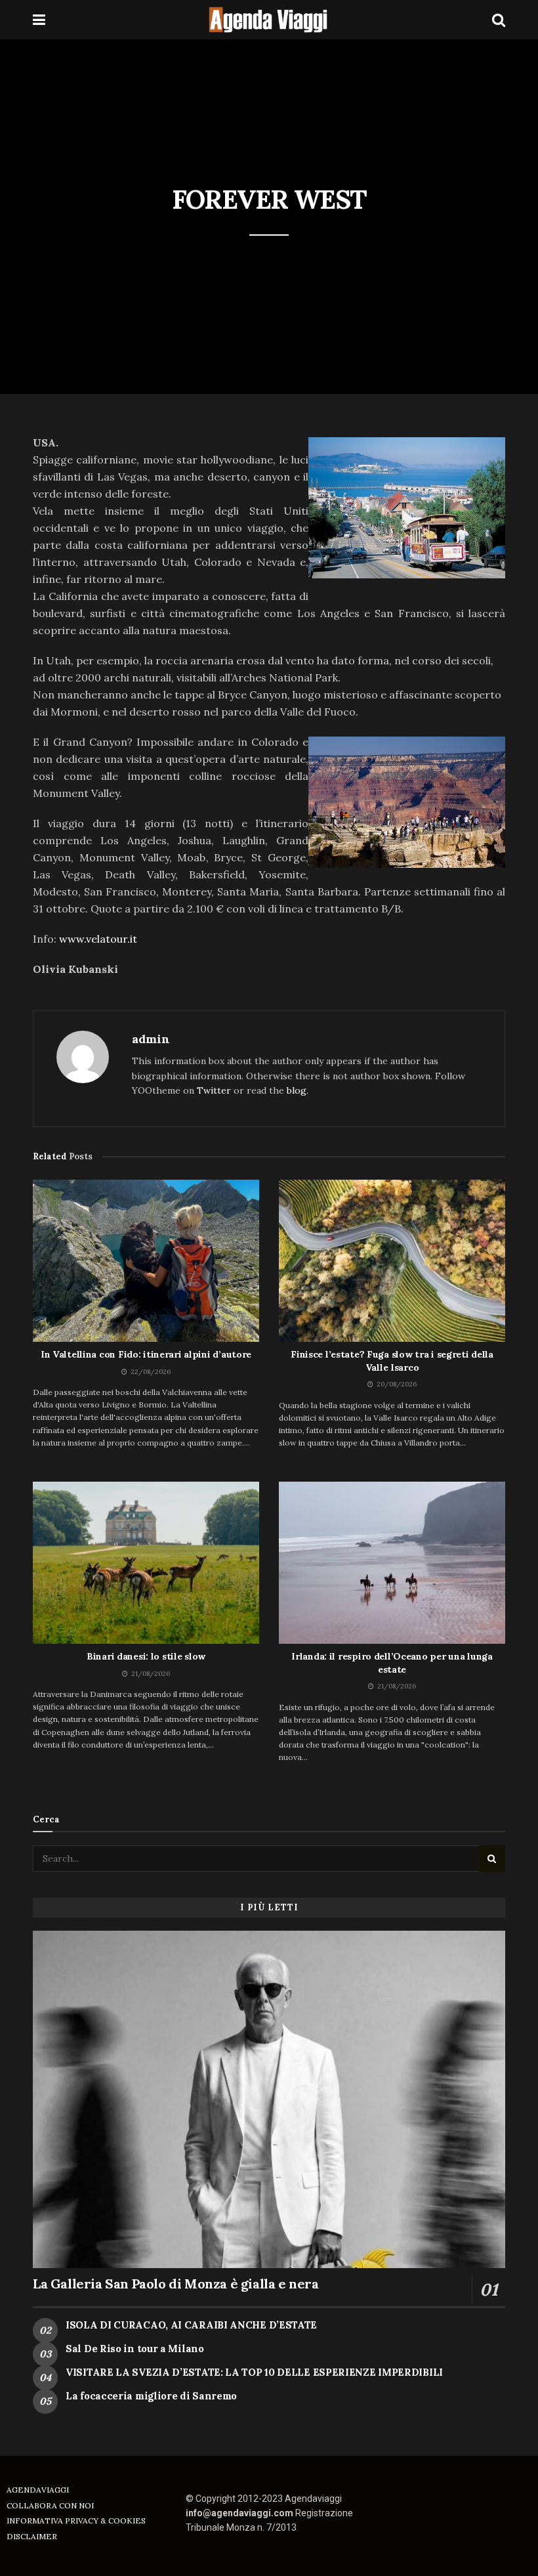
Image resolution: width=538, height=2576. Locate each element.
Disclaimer (32, 2536)
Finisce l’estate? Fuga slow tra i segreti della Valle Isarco (392, 1361)
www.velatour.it (98, 939)
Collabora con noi (50, 2505)
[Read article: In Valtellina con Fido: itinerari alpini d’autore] (146, 1261)
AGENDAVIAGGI (38, 2490)
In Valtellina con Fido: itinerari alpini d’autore (146, 1354)
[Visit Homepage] (269, 20)
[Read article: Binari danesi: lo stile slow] (146, 1563)
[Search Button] (499, 20)
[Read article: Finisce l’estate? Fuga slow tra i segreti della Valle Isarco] (392, 1261)
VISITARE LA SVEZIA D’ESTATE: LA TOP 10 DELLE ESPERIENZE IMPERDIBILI (254, 2372)
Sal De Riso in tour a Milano (135, 2349)
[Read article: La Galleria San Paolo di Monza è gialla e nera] (269, 2100)
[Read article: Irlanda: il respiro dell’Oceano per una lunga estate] (392, 1563)
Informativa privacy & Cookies (76, 2521)
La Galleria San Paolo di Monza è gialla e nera (176, 2284)
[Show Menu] (39, 20)
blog (297, 1090)
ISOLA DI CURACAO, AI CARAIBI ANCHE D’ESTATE (191, 2325)
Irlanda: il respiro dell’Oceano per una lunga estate (392, 1663)
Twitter (214, 1090)
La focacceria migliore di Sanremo (151, 2396)
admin (151, 1039)
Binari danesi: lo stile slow (146, 1656)
